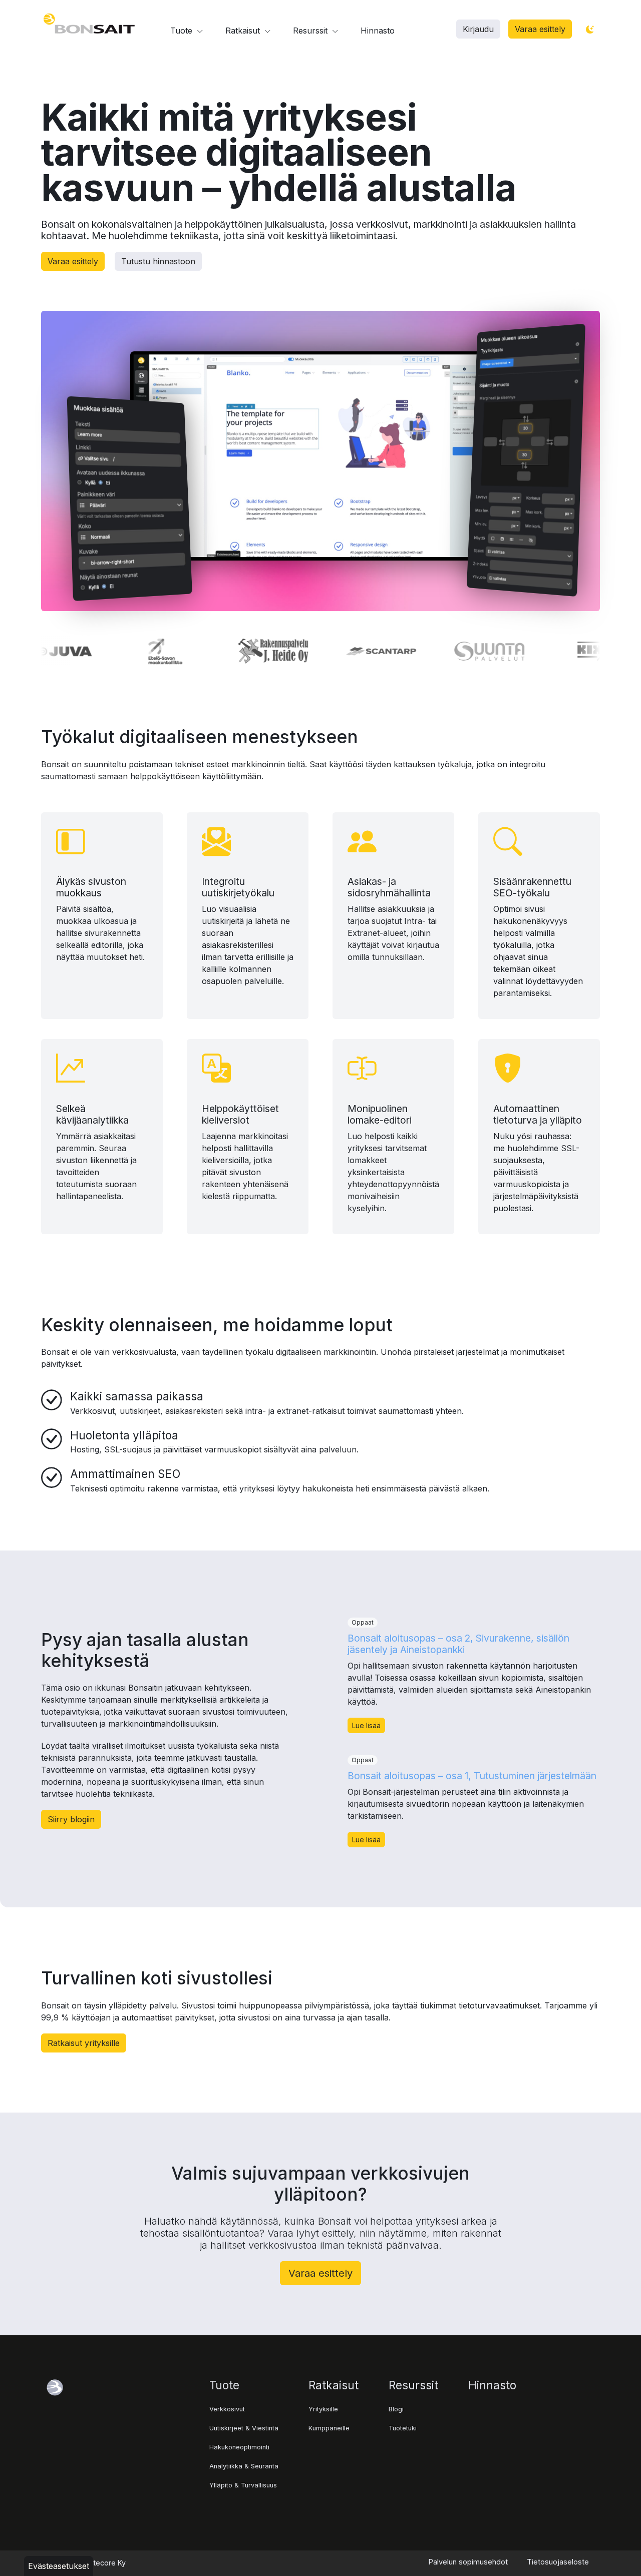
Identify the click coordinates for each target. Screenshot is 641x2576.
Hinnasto (378, 31)
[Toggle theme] (590, 30)
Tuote (183, 31)
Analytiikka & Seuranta (244, 2466)
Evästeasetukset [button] (59, 2566)
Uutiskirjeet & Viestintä (244, 2428)
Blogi (396, 2409)
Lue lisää (366, 1725)
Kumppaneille (329, 2428)
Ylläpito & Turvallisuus (243, 2485)
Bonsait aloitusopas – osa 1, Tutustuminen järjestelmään (472, 1776)
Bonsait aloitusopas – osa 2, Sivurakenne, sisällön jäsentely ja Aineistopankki (458, 1644)
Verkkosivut (227, 2409)
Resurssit (311, 31)
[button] (478, 29)
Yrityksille (323, 2409)
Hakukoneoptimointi (239, 2447)
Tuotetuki (403, 2428)
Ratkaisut (244, 31)
